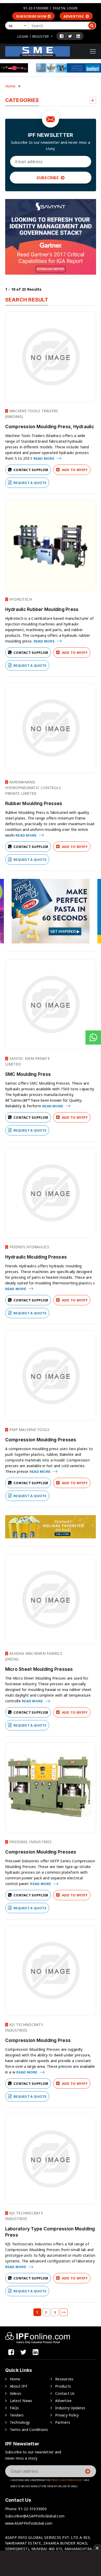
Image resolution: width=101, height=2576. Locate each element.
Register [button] (41, 36)
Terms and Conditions (29, 2430)
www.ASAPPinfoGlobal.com (29, 2523)
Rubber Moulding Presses (34, 804)
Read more (44, 458)
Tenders (17, 2415)
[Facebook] (62, 36)
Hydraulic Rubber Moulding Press (42, 609)
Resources (64, 2379)
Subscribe (48, 178)
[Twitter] (70, 36)
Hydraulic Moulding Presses (36, 1257)
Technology (20, 2422)
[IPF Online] (38, 51)
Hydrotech (20, 599)
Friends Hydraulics (29, 1247)
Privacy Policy (67, 2415)
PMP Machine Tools (29, 1430)
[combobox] (18, 26)
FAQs (15, 2408)
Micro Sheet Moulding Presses (39, 1669)
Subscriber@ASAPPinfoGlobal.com (35, 2516)
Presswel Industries (30, 1842)
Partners (63, 2422)
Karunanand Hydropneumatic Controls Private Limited (33, 788)
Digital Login (65, 8)
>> (64, 2312)
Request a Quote (30, 483)
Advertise (74, 16)
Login (23, 36)
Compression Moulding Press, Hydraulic (50, 427)
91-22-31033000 (36, 8)
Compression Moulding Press (38, 2040)
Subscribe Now (31, 16)
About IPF (19, 2386)
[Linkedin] (78, 36)
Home (10, 86)
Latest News (21, 2401)
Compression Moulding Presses (41, 1440)
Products (63, 2386)
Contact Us (65, 2393)
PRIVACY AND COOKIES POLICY (67, 2480)
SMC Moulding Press (28, 1074)
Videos (16, 2393)
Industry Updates (70, 2408)
